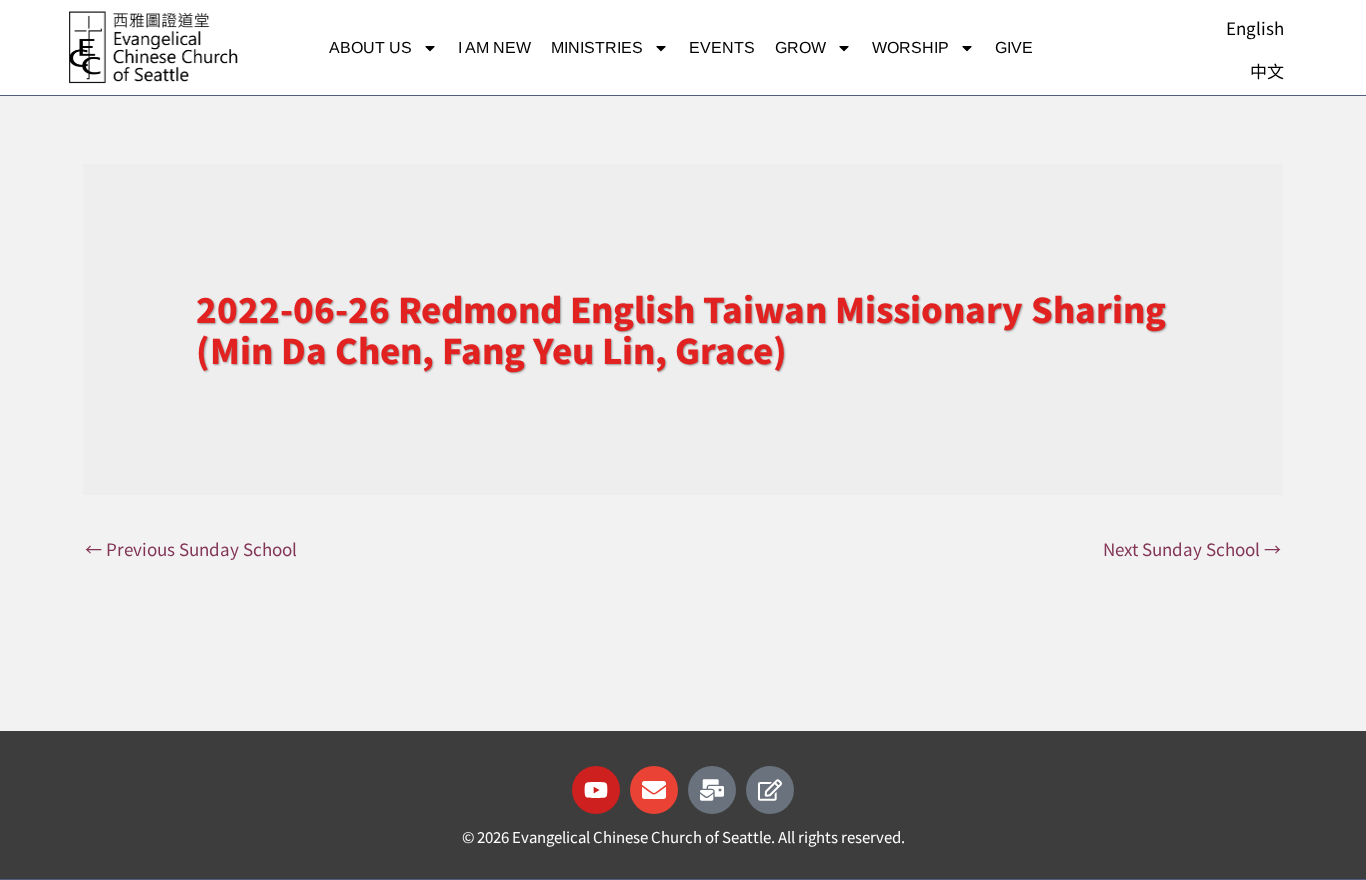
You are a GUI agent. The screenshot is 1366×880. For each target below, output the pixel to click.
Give (1014, 47)
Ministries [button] (597, 47)
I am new (494, 47)
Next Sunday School (1192, 548)
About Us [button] (370, 47)
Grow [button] (800, 47)
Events (722, 47)
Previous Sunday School (191, 548)
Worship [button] (910, 47)
